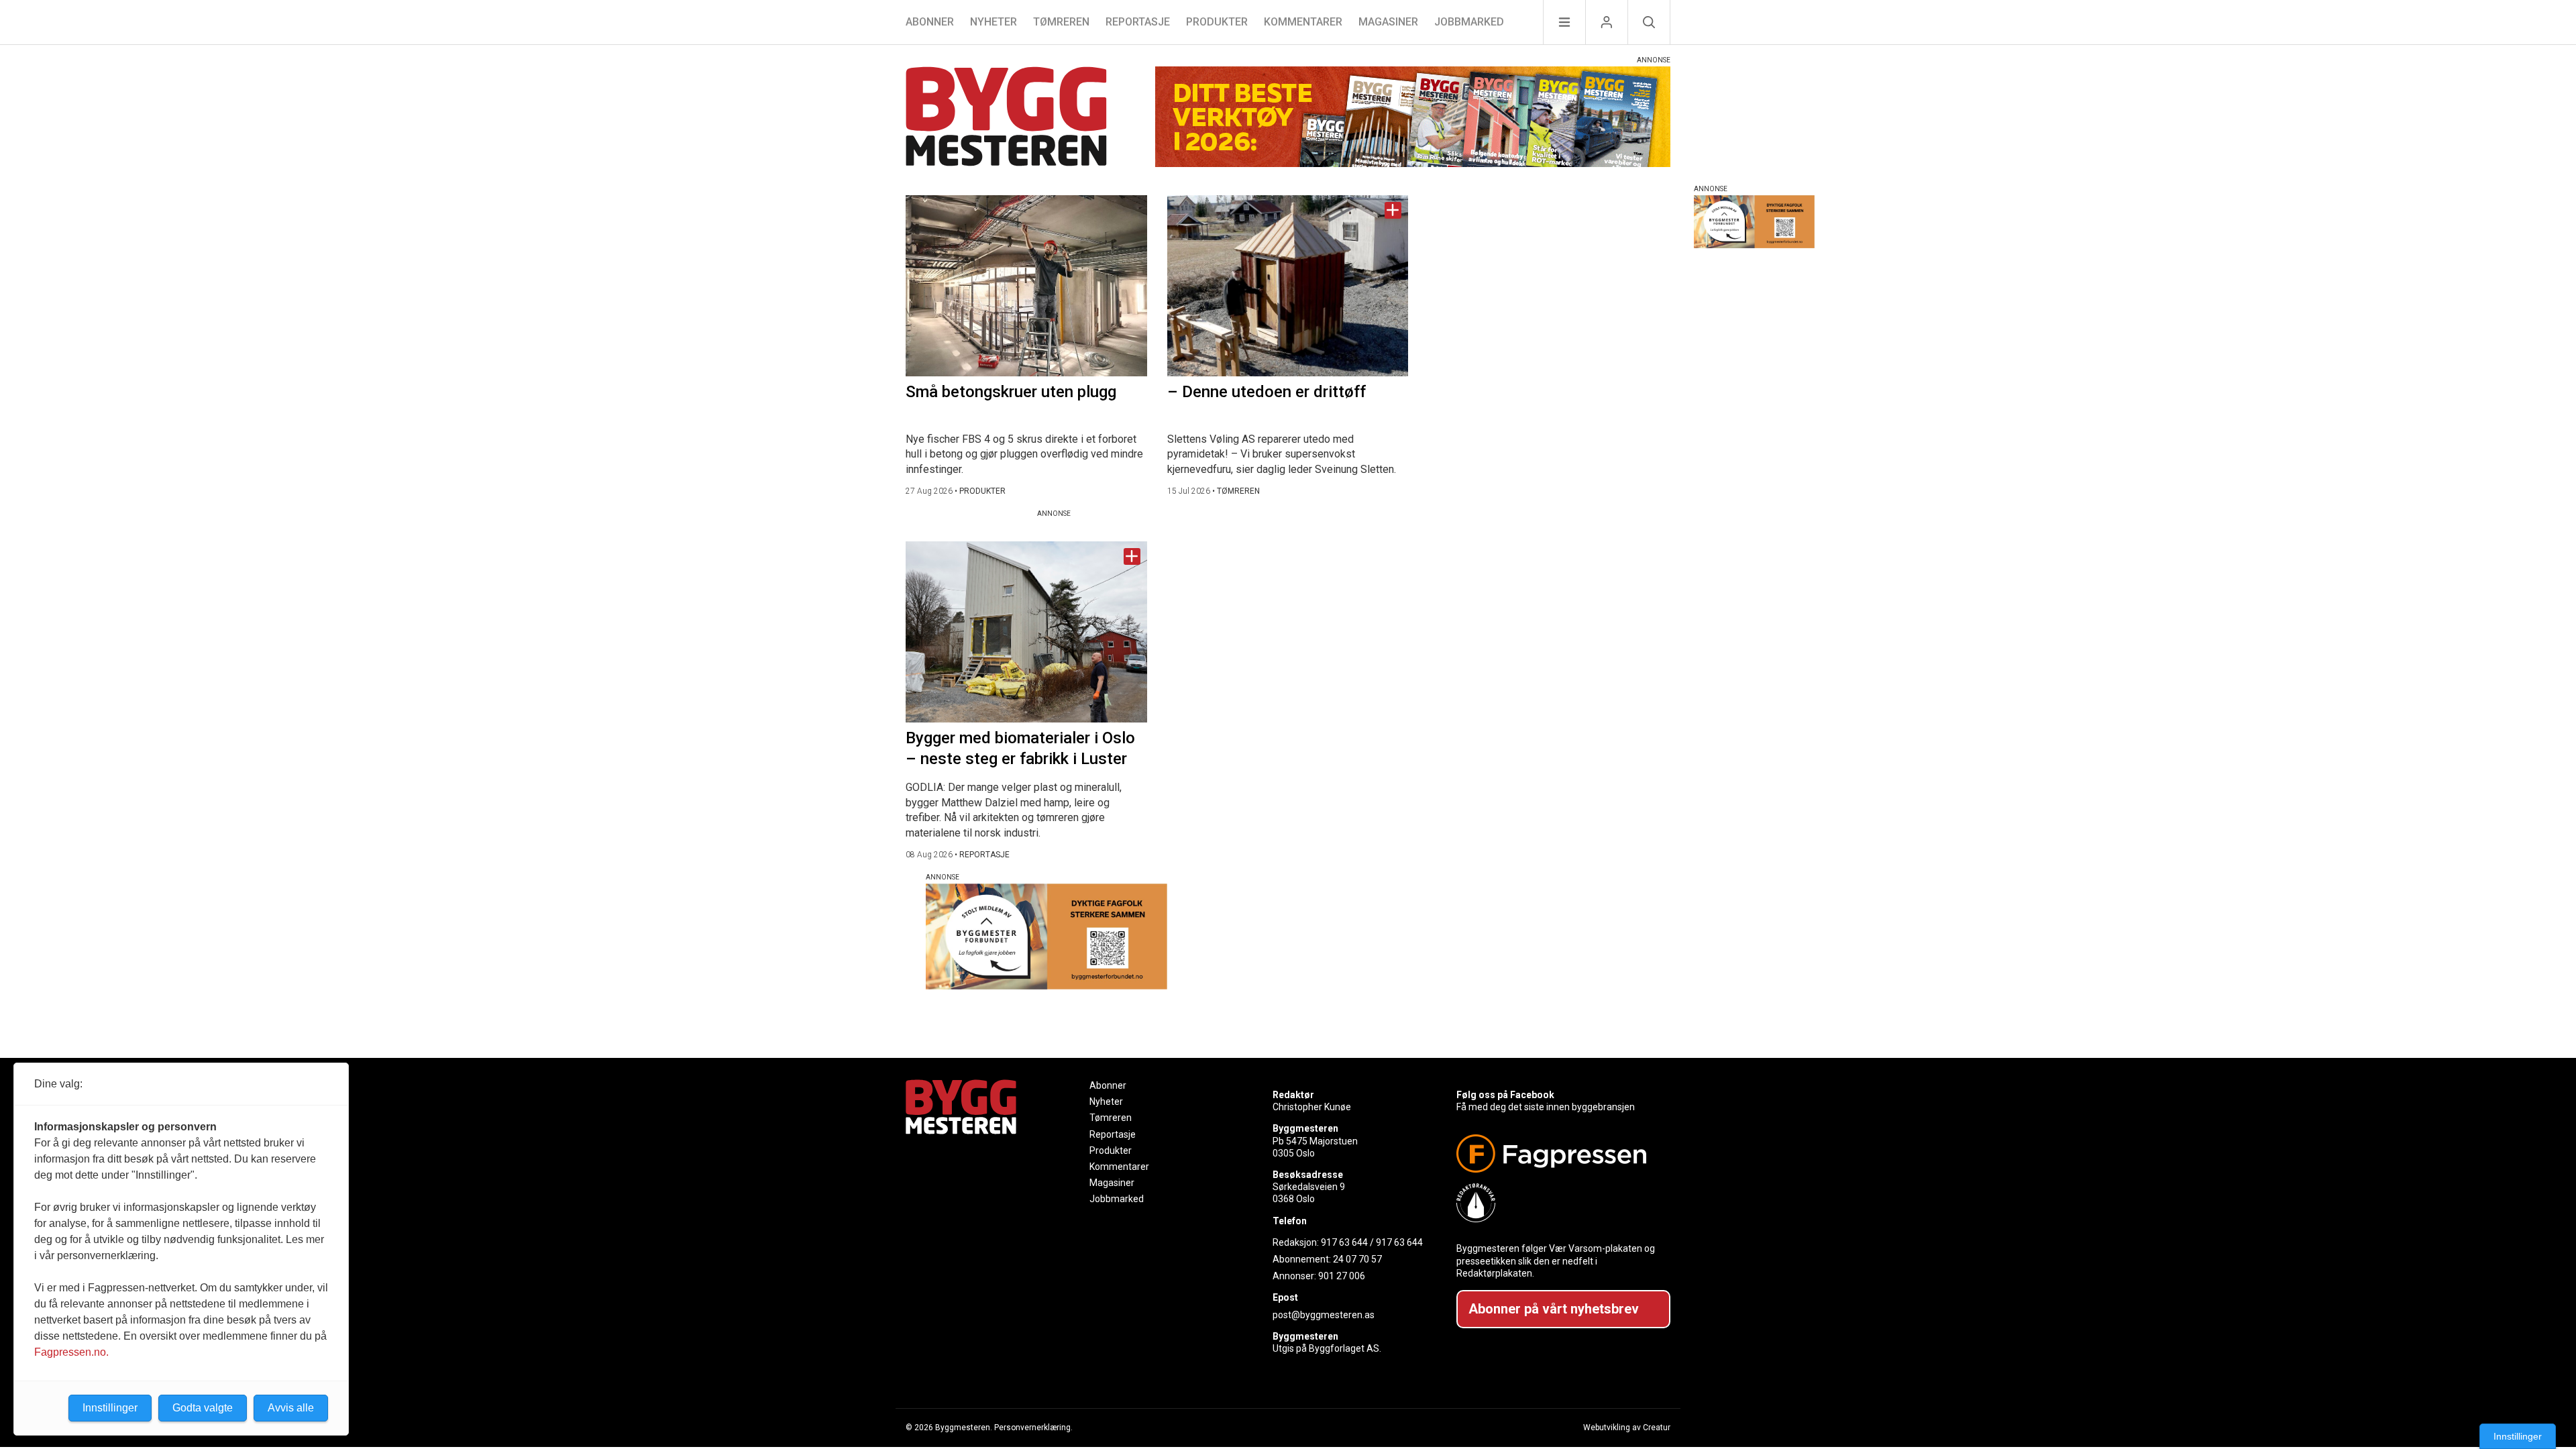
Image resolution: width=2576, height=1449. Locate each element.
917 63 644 (1344, 1242)
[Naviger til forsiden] (1006, 118)
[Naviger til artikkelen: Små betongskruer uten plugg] (1026, 286)
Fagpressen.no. (71, 1352)
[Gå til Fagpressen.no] (1558, 1153)
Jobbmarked (1469, 22)
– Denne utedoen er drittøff (1267, 392)
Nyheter (994, 22)
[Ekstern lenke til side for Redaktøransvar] (1558, 1203)
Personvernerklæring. (1033, 1428)
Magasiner (1388, 22)
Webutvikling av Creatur (1627, 1428)
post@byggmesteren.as (1324, 1315)
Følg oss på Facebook (1505, 1095)
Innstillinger (2518, 1436)
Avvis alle (291, 1408)
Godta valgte (203, 1408)
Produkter (1217, 22)
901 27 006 (1342, 1276)
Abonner (930, 22)
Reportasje (1138, 22)
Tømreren (1061, 22)
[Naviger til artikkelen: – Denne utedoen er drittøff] (1288, 286)
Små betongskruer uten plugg (1011, 392)
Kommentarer (1303, 22)
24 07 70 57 (1357, 1259)
